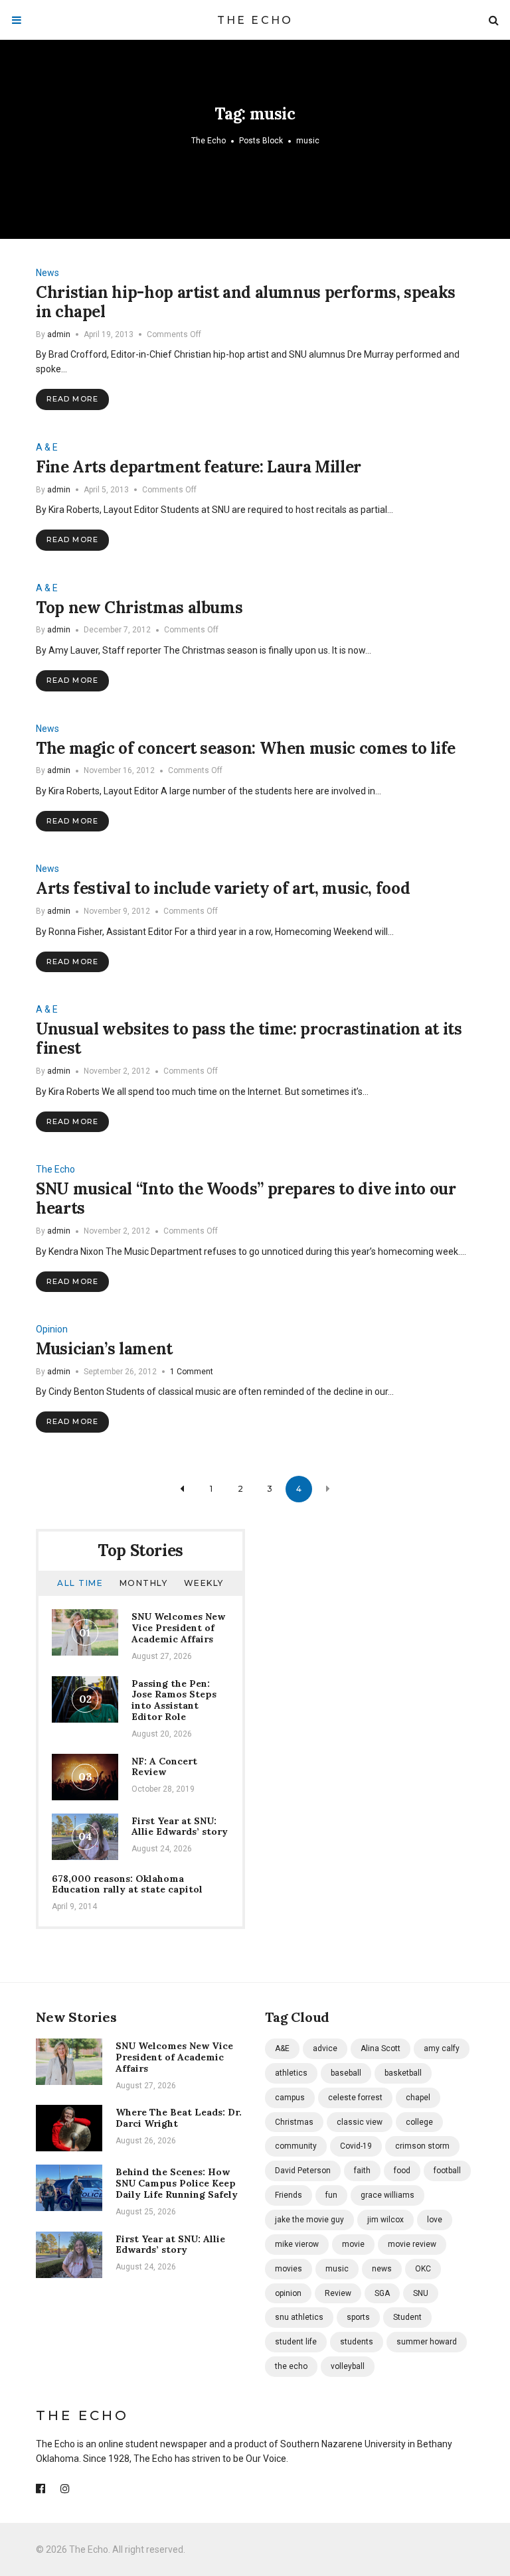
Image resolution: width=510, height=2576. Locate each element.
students (357, 2342)
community (296, 2146)
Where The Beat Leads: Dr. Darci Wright (179, 2118)
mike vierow (297, 2244)
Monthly (144, 1583)
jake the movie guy (309, 2220)
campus (290, 2098)
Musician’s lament (104, 1349)
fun (331, 2195)
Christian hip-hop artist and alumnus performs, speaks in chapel (246, 302)
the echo (291, 2366)
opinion (288, 2293)
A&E (282, 2048)
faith (362, 2171)
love (435, 2220)
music (337, 2269)
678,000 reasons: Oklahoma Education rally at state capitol (127, 1884)
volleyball (348, 2366)
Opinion (52, 1329)
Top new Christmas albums (139, 608)
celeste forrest (355, 2098)
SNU (421, 2293)
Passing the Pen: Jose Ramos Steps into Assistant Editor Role (174, 1700)
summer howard (427, 2342)
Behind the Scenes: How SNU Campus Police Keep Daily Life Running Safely (177, 2183)
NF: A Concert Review (164, 1767)
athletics (291, 2073)
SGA (382, 2293)
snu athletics (299, 2317)
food (402, 2171)
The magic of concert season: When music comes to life (246, 748)
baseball (346, 2073)
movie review (412, 2244)
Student (407, 2317)
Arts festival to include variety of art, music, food (223, 888)
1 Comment (192, 1372)
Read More (72, 399)
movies (289, 2269)
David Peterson (303, 2171)
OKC (423, 2269)
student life (296, 2342)
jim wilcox (385, 2220)
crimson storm (422, 2146)
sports (358, 2317)
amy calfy (442, 2048)
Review (338, 2293)
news (382, 2269)
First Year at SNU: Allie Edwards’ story (180, 1826)
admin (59, 334)
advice (325, 2048)
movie (353, 2244)
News (47, 273)
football (447, 2171)
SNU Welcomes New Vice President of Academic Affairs (178, 1628)
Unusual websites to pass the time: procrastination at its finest (249, 1038)
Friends (289, 2195)
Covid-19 (356, 2146)
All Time (80, 1583)
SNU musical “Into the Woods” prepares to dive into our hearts (246, 1198)
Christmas (294, 2122)
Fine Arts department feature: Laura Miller (199, 467)
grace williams (387, 2195)
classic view (360, 2122)
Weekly (204, 1583)
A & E (47, 447)
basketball (403, 2073)
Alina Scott (381, 2048)
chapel (418, 2098)
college (419, 2122)
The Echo (255, 20)
